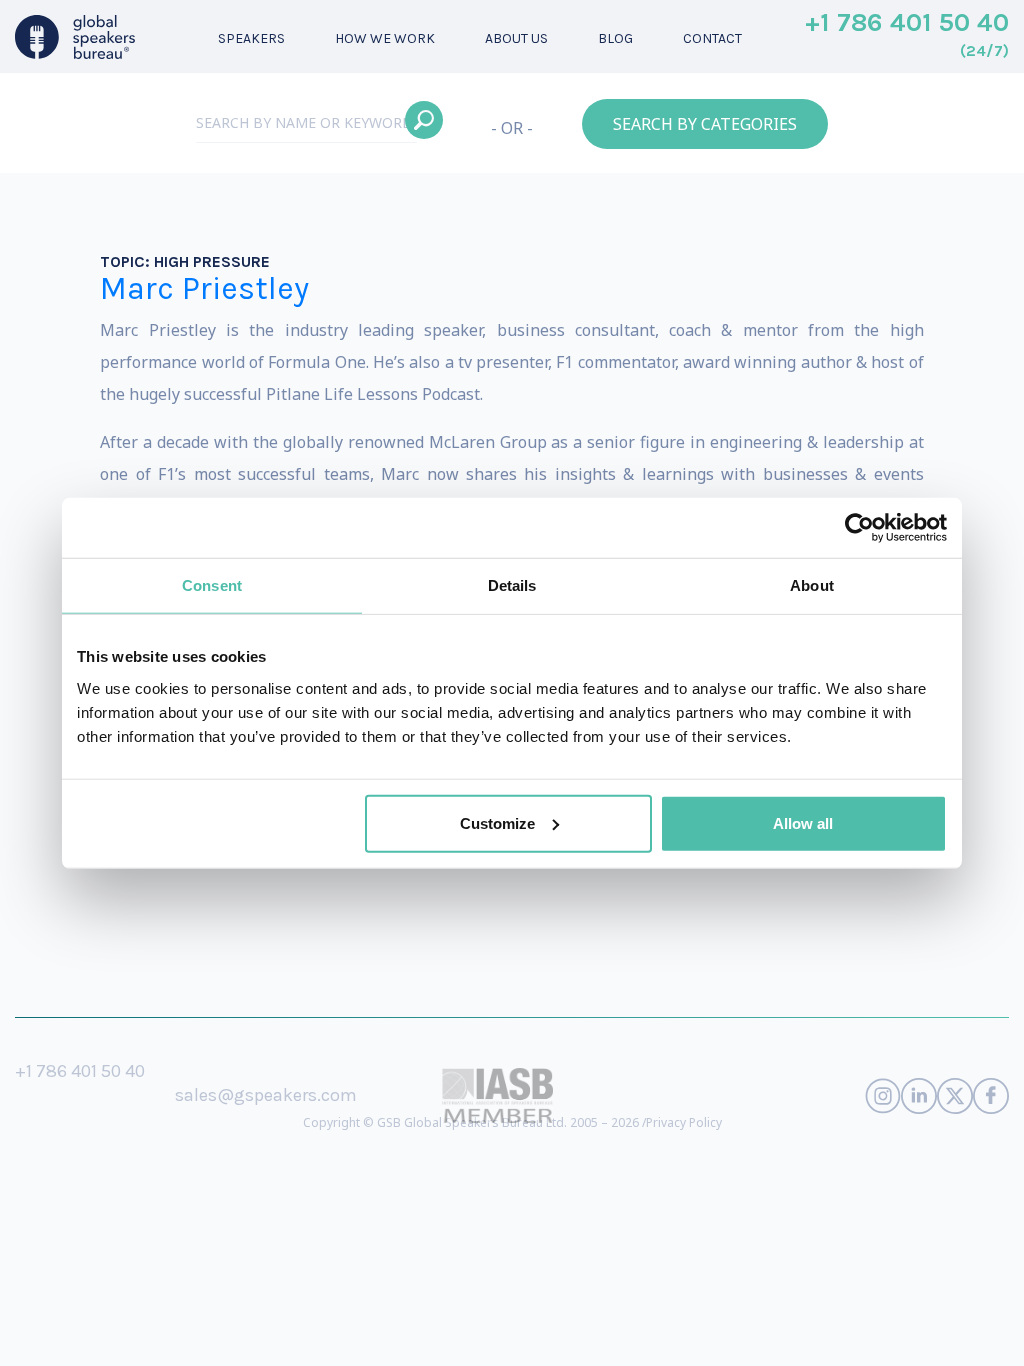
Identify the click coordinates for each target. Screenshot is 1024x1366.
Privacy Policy (684, 1122)
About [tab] (812, 585)
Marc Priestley (204, 288)
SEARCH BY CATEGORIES (705, 124)
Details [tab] (512, 585)
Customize (497, 822)
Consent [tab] (212, 585)
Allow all (803, 822)
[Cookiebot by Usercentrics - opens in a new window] (859, 528)
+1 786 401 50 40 (907, 35)
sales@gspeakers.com (266, 1095)
